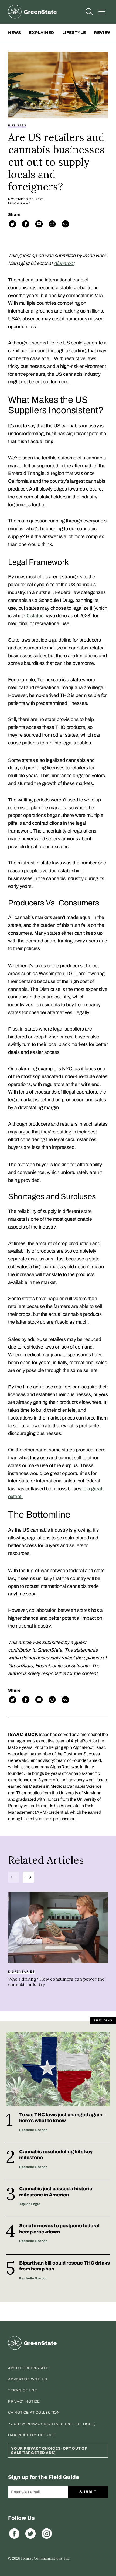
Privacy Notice (24, 2401)
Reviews (104, 33)
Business (17, 125)
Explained (41, 33)
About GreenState (28, 2368)
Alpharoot (64, 263)
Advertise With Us (28, 2379)
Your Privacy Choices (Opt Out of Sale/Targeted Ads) (49, 2451)
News (14, 33)
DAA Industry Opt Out (32, 2435)
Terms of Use (23, 2390)
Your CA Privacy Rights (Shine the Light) (52, 2424)
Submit (88, 2492)
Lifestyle (74, 33)
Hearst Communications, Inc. (46, 2558)
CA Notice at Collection (34, 2413)
